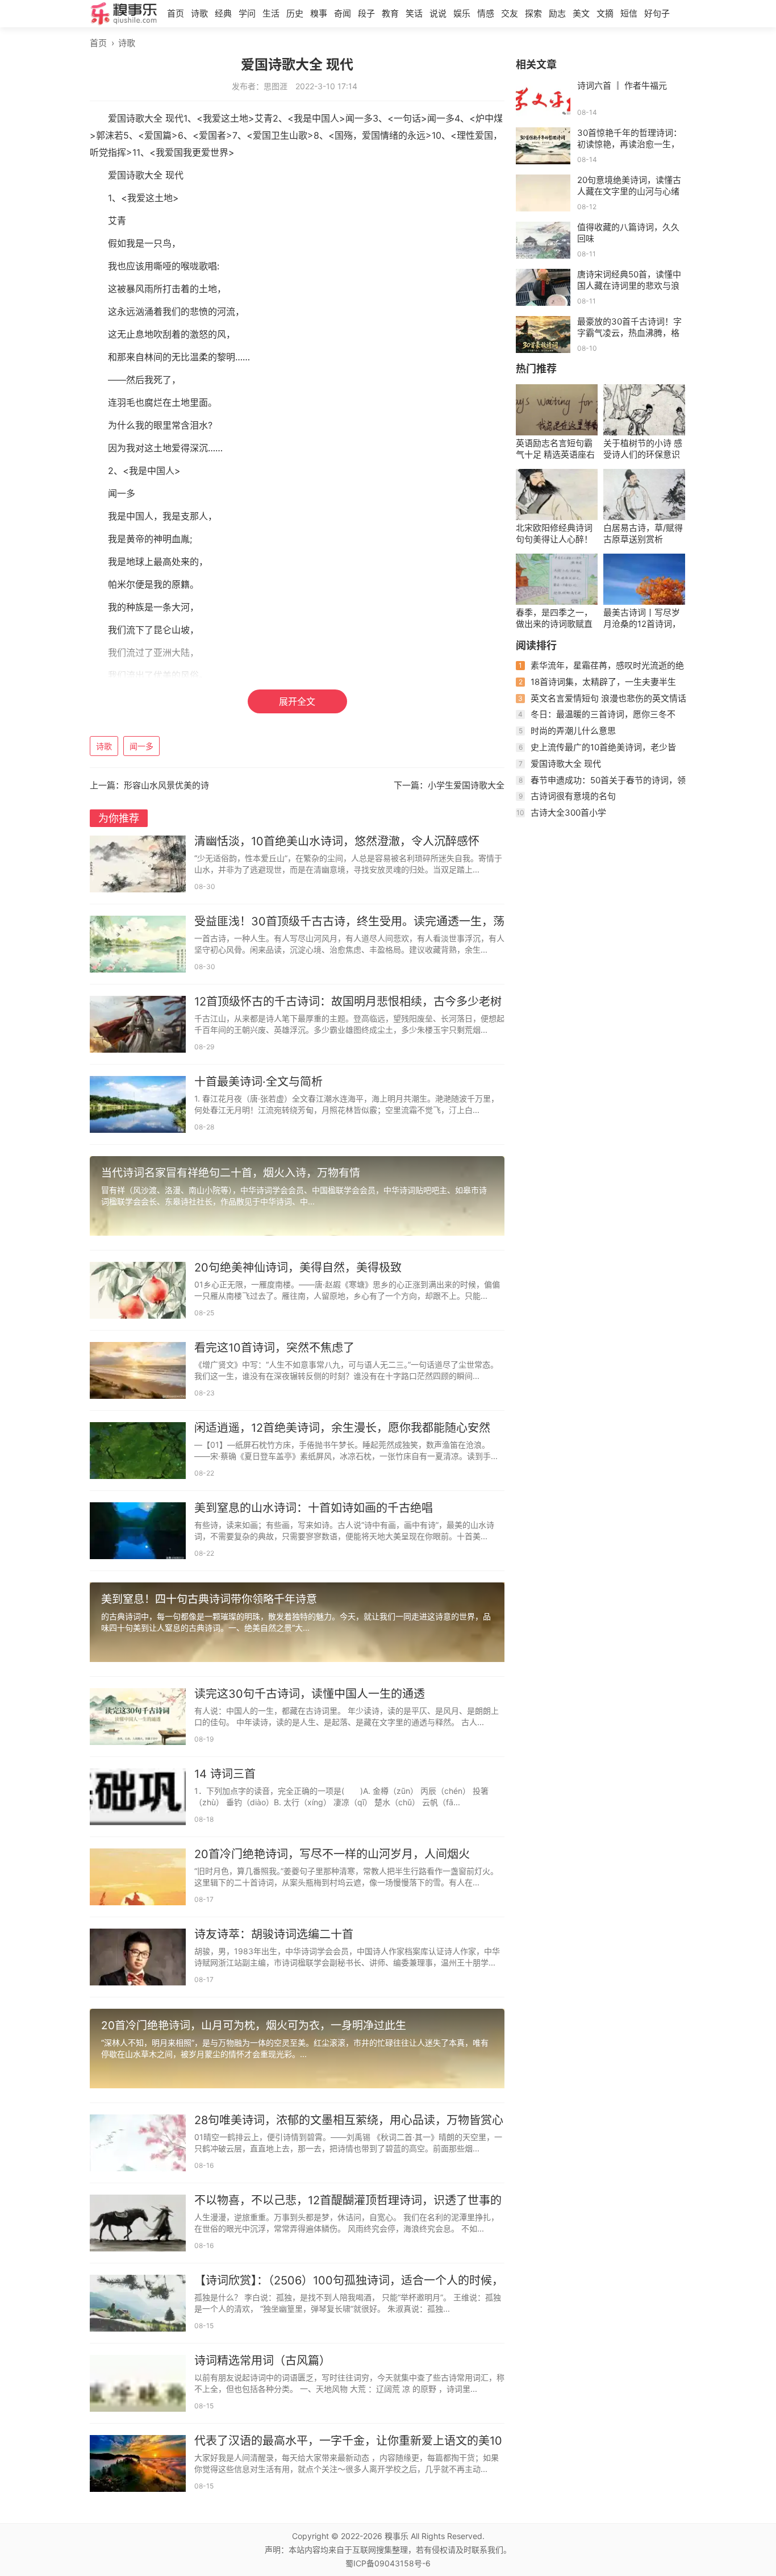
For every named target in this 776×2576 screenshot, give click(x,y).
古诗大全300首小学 (568, 813)
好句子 (657, 13)
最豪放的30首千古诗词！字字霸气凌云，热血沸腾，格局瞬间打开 (629, 333)
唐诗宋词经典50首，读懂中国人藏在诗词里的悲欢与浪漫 (629, 286)
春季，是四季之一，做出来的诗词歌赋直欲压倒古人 (554, 618)
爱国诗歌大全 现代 (566, 764)
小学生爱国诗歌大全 (466, 785)
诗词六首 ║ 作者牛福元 (622, 86)
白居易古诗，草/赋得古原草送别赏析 (643, 533)
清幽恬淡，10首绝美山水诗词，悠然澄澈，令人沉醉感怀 (337, 841)
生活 (271, 13)
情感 (486, 13)
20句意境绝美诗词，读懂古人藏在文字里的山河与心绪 (629, 186)
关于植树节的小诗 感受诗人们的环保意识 (643, 449)
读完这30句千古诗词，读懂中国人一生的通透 (310, 1694)
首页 (176, 13)
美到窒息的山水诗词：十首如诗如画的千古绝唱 (314, 1508)
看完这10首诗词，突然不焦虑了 (274, 1348)
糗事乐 (397, 2536)
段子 (366, 13)
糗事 (319, 13)
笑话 (414, 13)
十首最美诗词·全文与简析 (258, 1082)
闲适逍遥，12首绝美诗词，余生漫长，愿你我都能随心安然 (342, 1428)
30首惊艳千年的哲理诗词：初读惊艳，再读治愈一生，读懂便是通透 (629, 144)
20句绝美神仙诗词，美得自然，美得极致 (298, 1268)
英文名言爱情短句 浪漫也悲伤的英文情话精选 (601, 703)
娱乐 (462, 13)
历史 (295, 13)
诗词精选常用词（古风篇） (262, 2361)
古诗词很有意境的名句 (573, 796)
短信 (629, 13)
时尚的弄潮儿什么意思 (573, 731)
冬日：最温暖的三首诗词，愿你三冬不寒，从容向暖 (596, 719)
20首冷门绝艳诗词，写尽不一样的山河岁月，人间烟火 (332, 1854)
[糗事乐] (124, 15)
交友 (510, 13)
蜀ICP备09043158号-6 (388, 2563)
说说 (438, 13)
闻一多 (141, 746)
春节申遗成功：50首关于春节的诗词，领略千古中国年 (601, 785)
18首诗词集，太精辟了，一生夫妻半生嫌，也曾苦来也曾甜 (596, 686)
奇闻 (343, 13)
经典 (223, 13)
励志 (557, 13)
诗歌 (199, 13)
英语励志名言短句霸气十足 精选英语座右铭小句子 (555, 449)
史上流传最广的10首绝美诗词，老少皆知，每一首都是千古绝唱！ (596, 752)
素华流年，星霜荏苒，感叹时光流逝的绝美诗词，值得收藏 (600, 670)
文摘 (605, 13)
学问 (247, 13)
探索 (533, 13)
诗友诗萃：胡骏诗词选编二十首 (274, 1934)
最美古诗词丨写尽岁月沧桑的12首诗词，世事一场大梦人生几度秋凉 (642, 618)
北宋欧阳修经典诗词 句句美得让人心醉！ (554, 533)
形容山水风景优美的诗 (166, 785)
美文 (581, 13)
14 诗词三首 (225, 1774)
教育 (390, 13)
